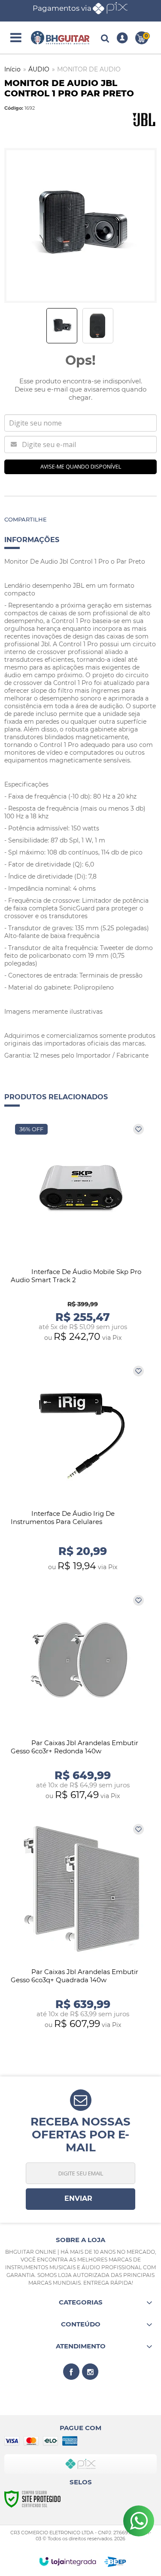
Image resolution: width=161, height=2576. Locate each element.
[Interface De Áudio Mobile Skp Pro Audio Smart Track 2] (80, 1233)
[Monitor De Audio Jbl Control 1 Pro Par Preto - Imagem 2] (98, 326)
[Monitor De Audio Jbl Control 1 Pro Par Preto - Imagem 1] (62, 326)
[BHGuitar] (60, 38)
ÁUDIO (39, 69)
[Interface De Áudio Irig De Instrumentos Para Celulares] (80, 1468)
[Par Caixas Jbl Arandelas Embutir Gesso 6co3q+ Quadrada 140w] (80, 1927)
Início (12, 69)
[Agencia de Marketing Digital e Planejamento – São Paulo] (115, 2562)
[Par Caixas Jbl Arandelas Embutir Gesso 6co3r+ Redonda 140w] (80, 1698)
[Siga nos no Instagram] (90, 2372)
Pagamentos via (62, 8)
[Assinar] (80, 2199)
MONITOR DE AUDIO (89, 69)
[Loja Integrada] (68, 2561)
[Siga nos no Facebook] (71, 2372)
